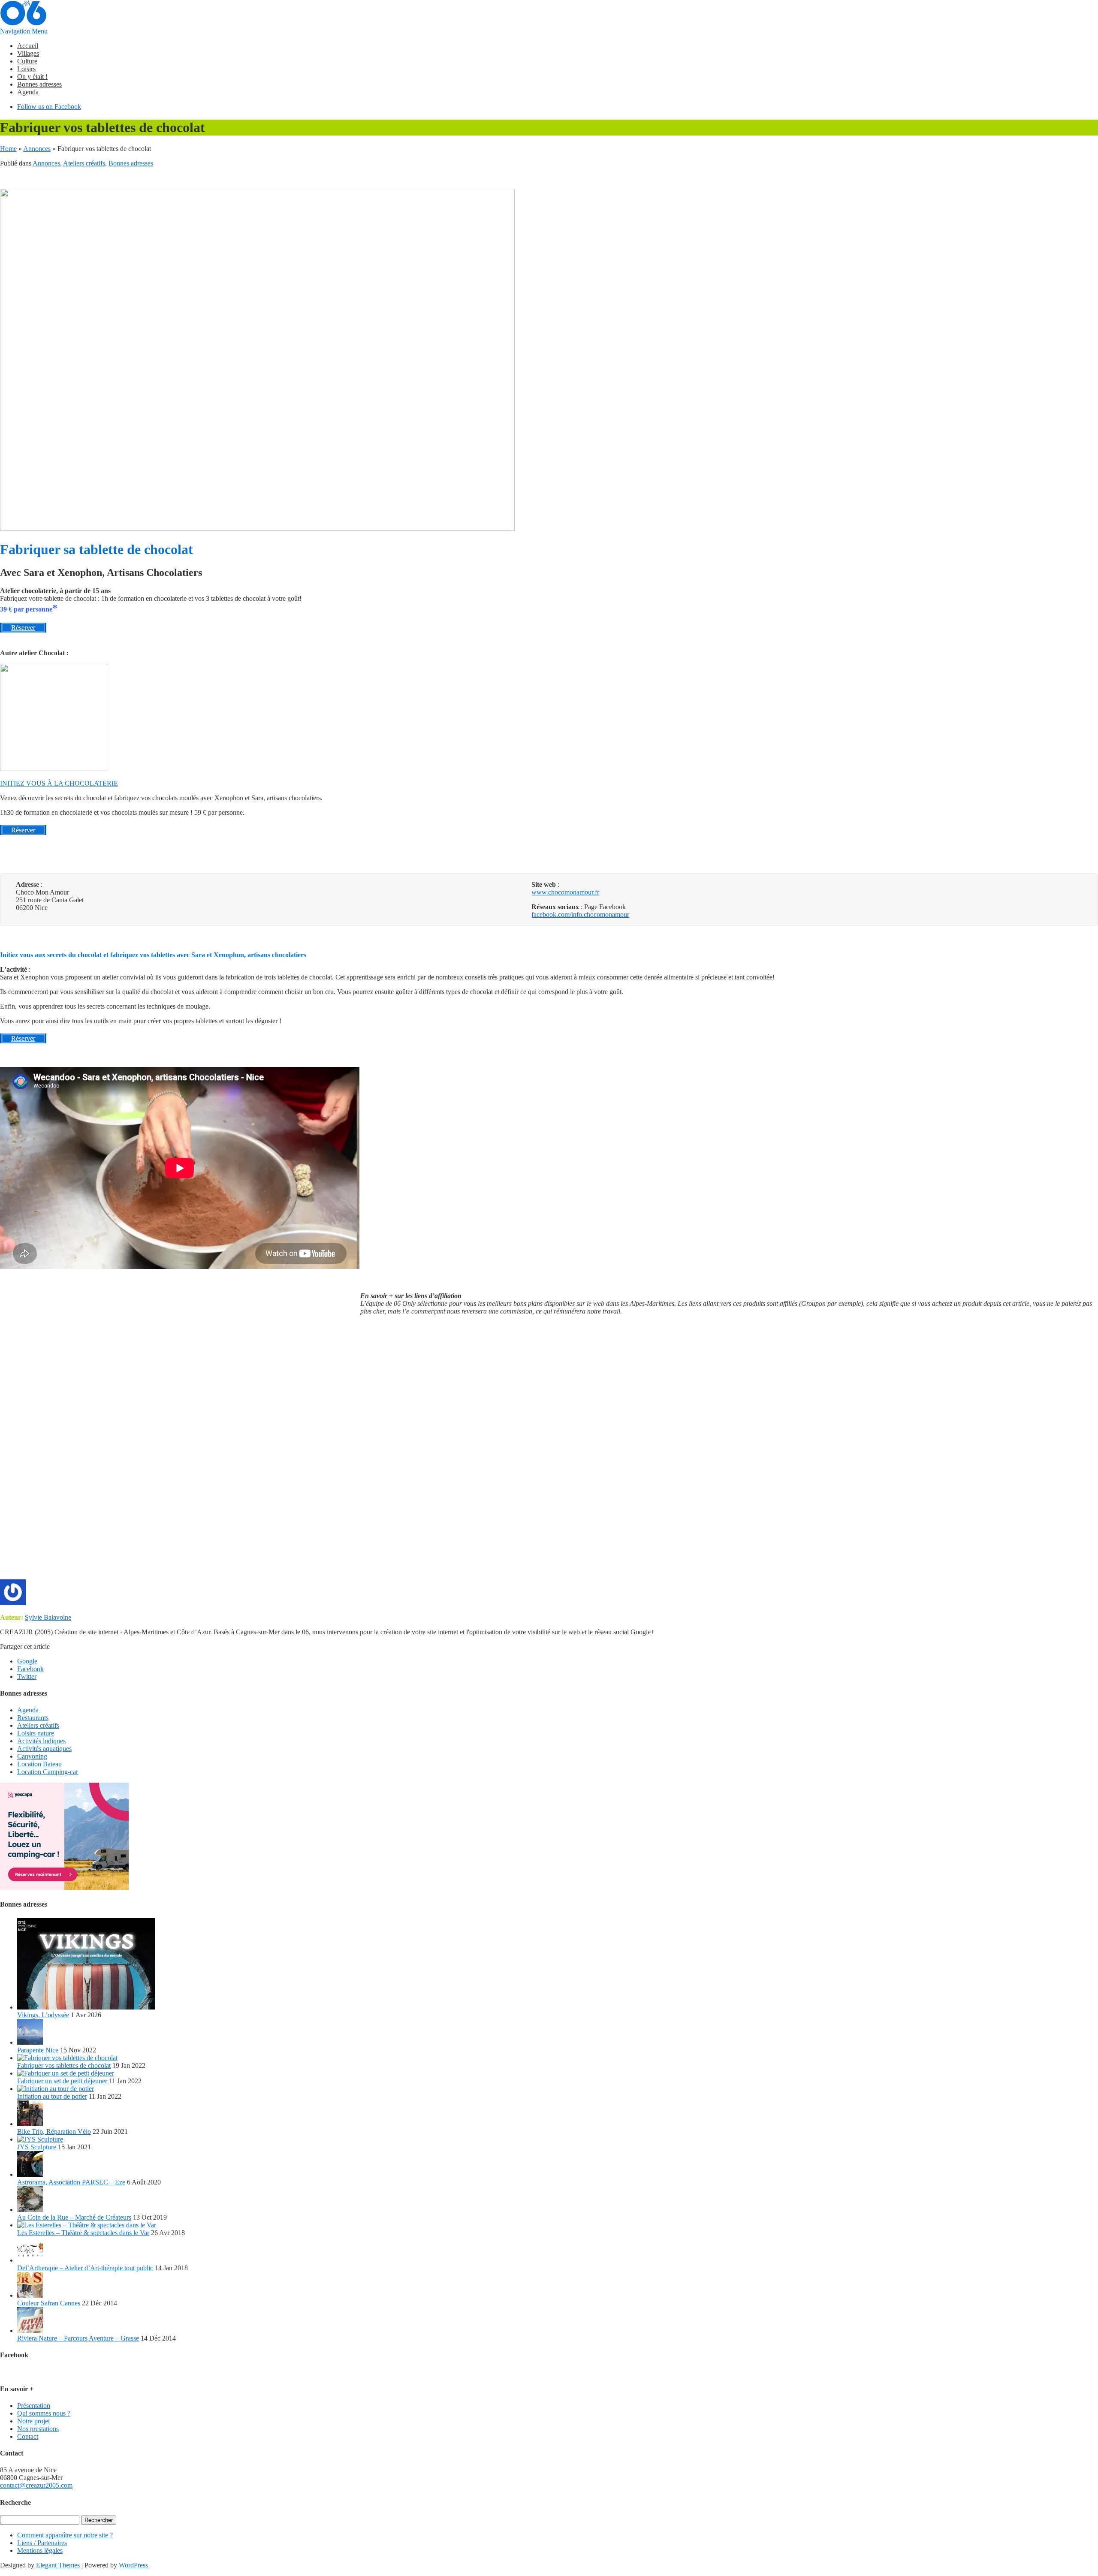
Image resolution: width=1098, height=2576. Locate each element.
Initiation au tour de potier (52, 2096)
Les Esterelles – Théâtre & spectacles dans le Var (83, 2233)
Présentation (34, 2406)
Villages (28, 53)
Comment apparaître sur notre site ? (65, 2535)
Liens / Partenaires (42, 2543)
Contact (28, 2436)
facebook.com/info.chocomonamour (580, 914)
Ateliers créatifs (84, 163)
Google (27, 1661)
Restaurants (33, 1718)
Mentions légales (40, 2550)
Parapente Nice (38, 2050)
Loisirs (26, 69)
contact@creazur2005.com (36, 2485)
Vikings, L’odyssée (43, 2015)
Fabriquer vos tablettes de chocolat (64, 2065)
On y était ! (32, 77)
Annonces (37, 149)
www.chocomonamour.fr (565, 892)
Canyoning (32, 1756)
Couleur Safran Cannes (49, 2303)
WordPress (133, 2565)
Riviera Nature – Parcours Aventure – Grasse (78, 2338)
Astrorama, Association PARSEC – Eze (71, 2182)
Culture (27, 61)
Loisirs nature (36, 1733)
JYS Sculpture (37, 2147)
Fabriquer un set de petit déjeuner (62, 2081)
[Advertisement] (618, 1451)
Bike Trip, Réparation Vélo (54, 2132)
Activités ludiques (41, 1741)
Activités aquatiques (44, 1749)
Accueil (28, 46)
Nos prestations (38, 2429)
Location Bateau (39, 1764)
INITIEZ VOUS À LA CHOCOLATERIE (59, 783)
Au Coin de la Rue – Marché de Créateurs (74, 2217)
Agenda (28, 92)
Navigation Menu (24, 31)
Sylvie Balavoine (48, 1617)
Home (8, 149)
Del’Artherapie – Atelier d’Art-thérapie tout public (85, 2268)
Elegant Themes (58, 2565)
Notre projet (33, 2421)
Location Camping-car (48, 1772)
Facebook (30, 1669)
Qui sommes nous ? (44, 2413)
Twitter (27, 1677)
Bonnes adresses (39, 84)
